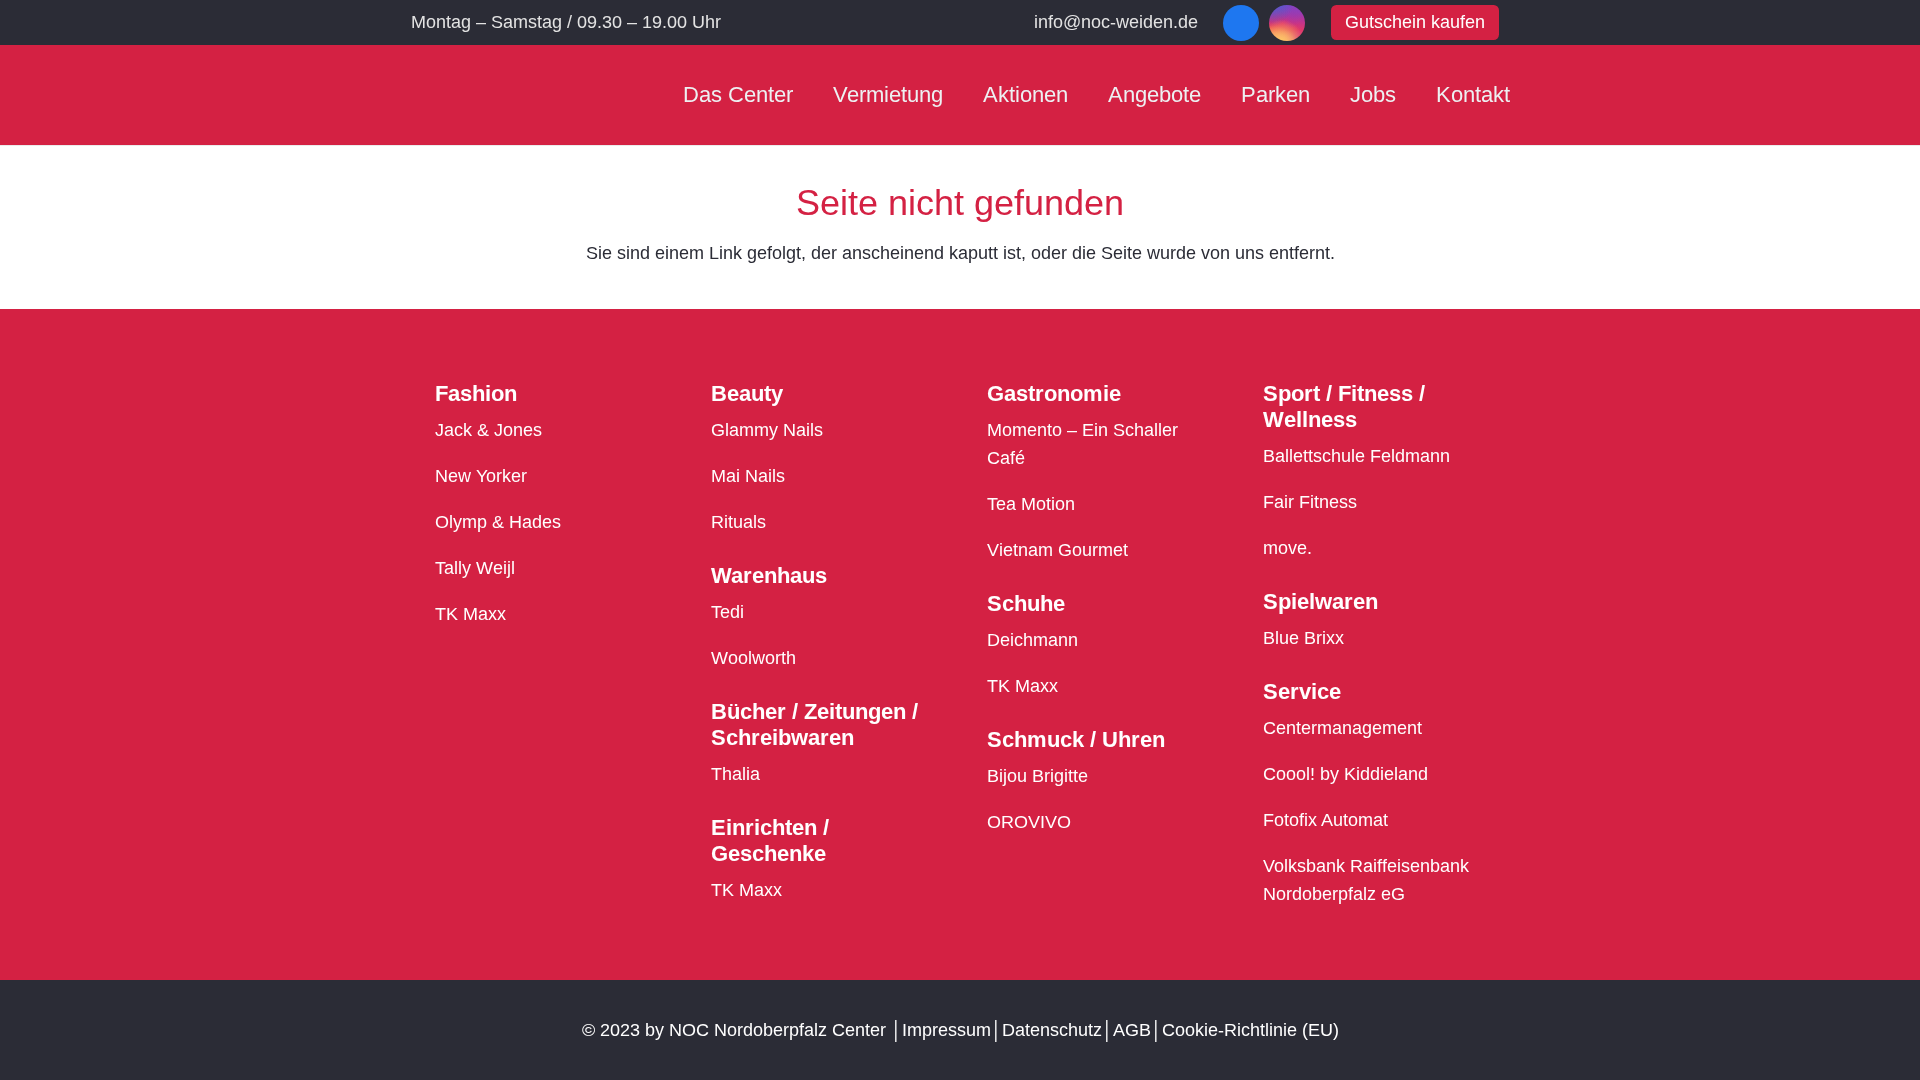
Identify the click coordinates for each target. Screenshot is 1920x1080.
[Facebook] (1241, 23)
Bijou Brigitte (1037, 776)
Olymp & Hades (498, 522)
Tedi (727, 612)
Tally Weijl (475, 568)
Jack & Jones (488, 430)
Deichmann (1032, 640)
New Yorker (481, 476)
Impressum (946, 1030)
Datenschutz (1052, 1030)
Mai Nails (748, 476)
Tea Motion (1031, 504)
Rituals (738, 522)
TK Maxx (470, 614)
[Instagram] (1287, 23)
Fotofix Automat (1325, 820)
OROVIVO (1029, 822)
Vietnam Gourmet (1057, 550)
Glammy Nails (767, 430)
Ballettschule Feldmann (1356, 456)
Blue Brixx (1303, 638)
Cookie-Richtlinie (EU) (1250, 1030)
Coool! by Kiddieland (1345, 774)
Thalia (735, 774)
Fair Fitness (1310, 502)
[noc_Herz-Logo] (472, 95)
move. (1287, 548)
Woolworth (753, 658)
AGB (1132, 1030)
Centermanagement (1342, 728)
